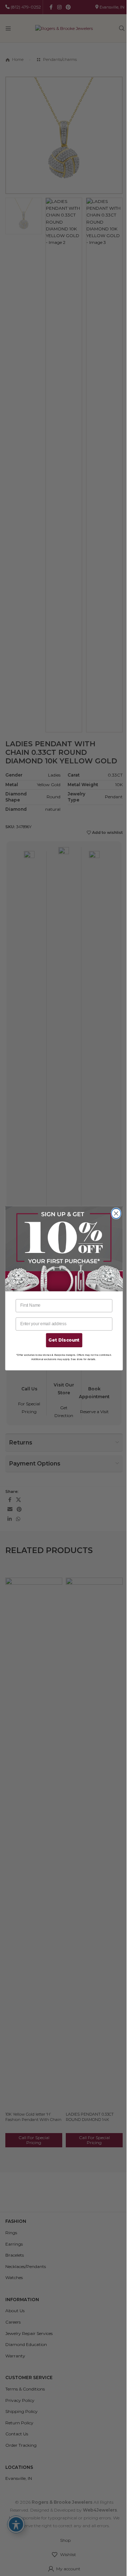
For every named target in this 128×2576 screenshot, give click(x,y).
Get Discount (64, 1340)
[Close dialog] (116, 1213)
